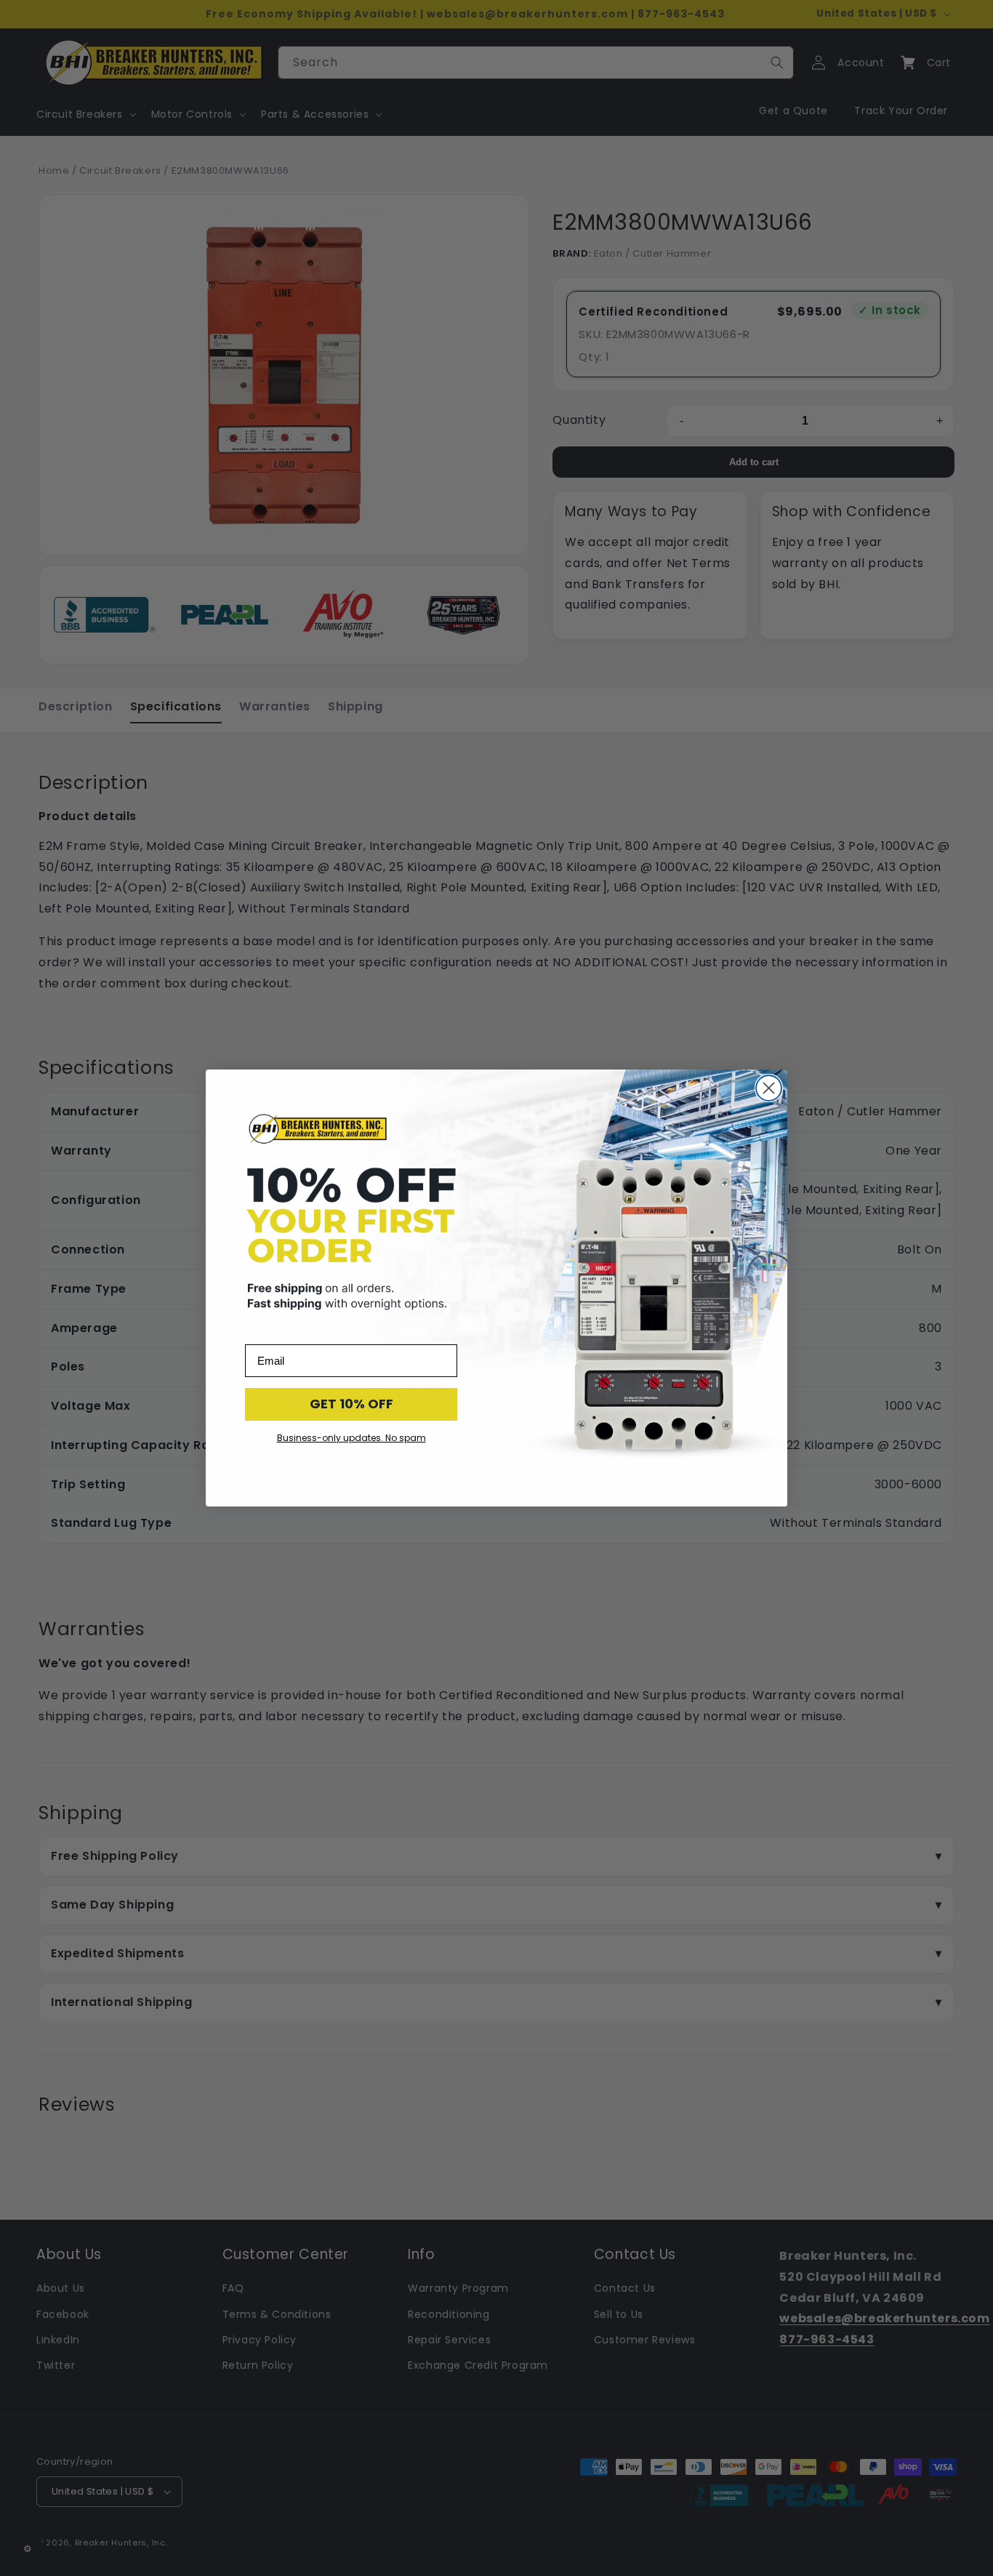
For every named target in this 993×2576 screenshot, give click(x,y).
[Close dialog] (769, 1088)
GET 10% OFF (351, 1404)
